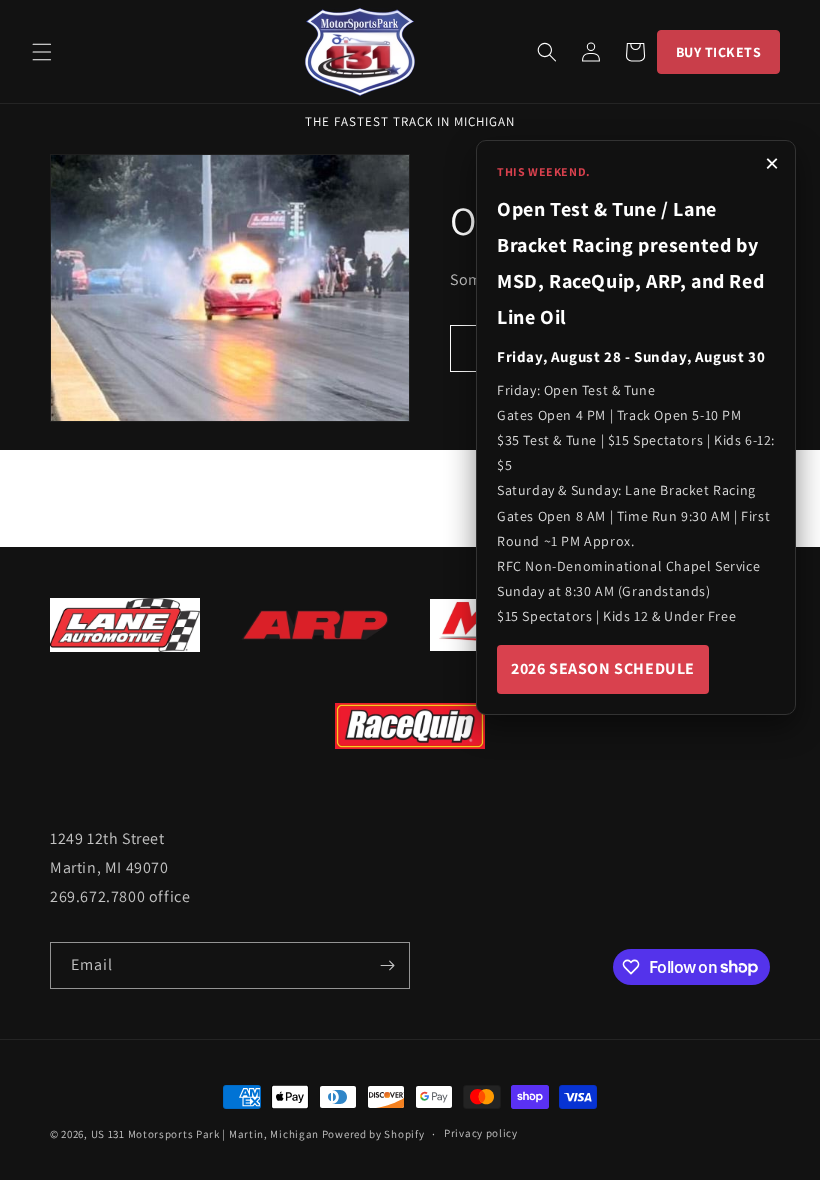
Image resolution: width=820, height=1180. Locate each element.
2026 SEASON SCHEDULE (603, 668)
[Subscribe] (387, 965)
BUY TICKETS (719, 52)
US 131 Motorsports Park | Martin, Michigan (205, 1134)
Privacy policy (481, 1133)
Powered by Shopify (373, 1134)
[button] (42, 52)
